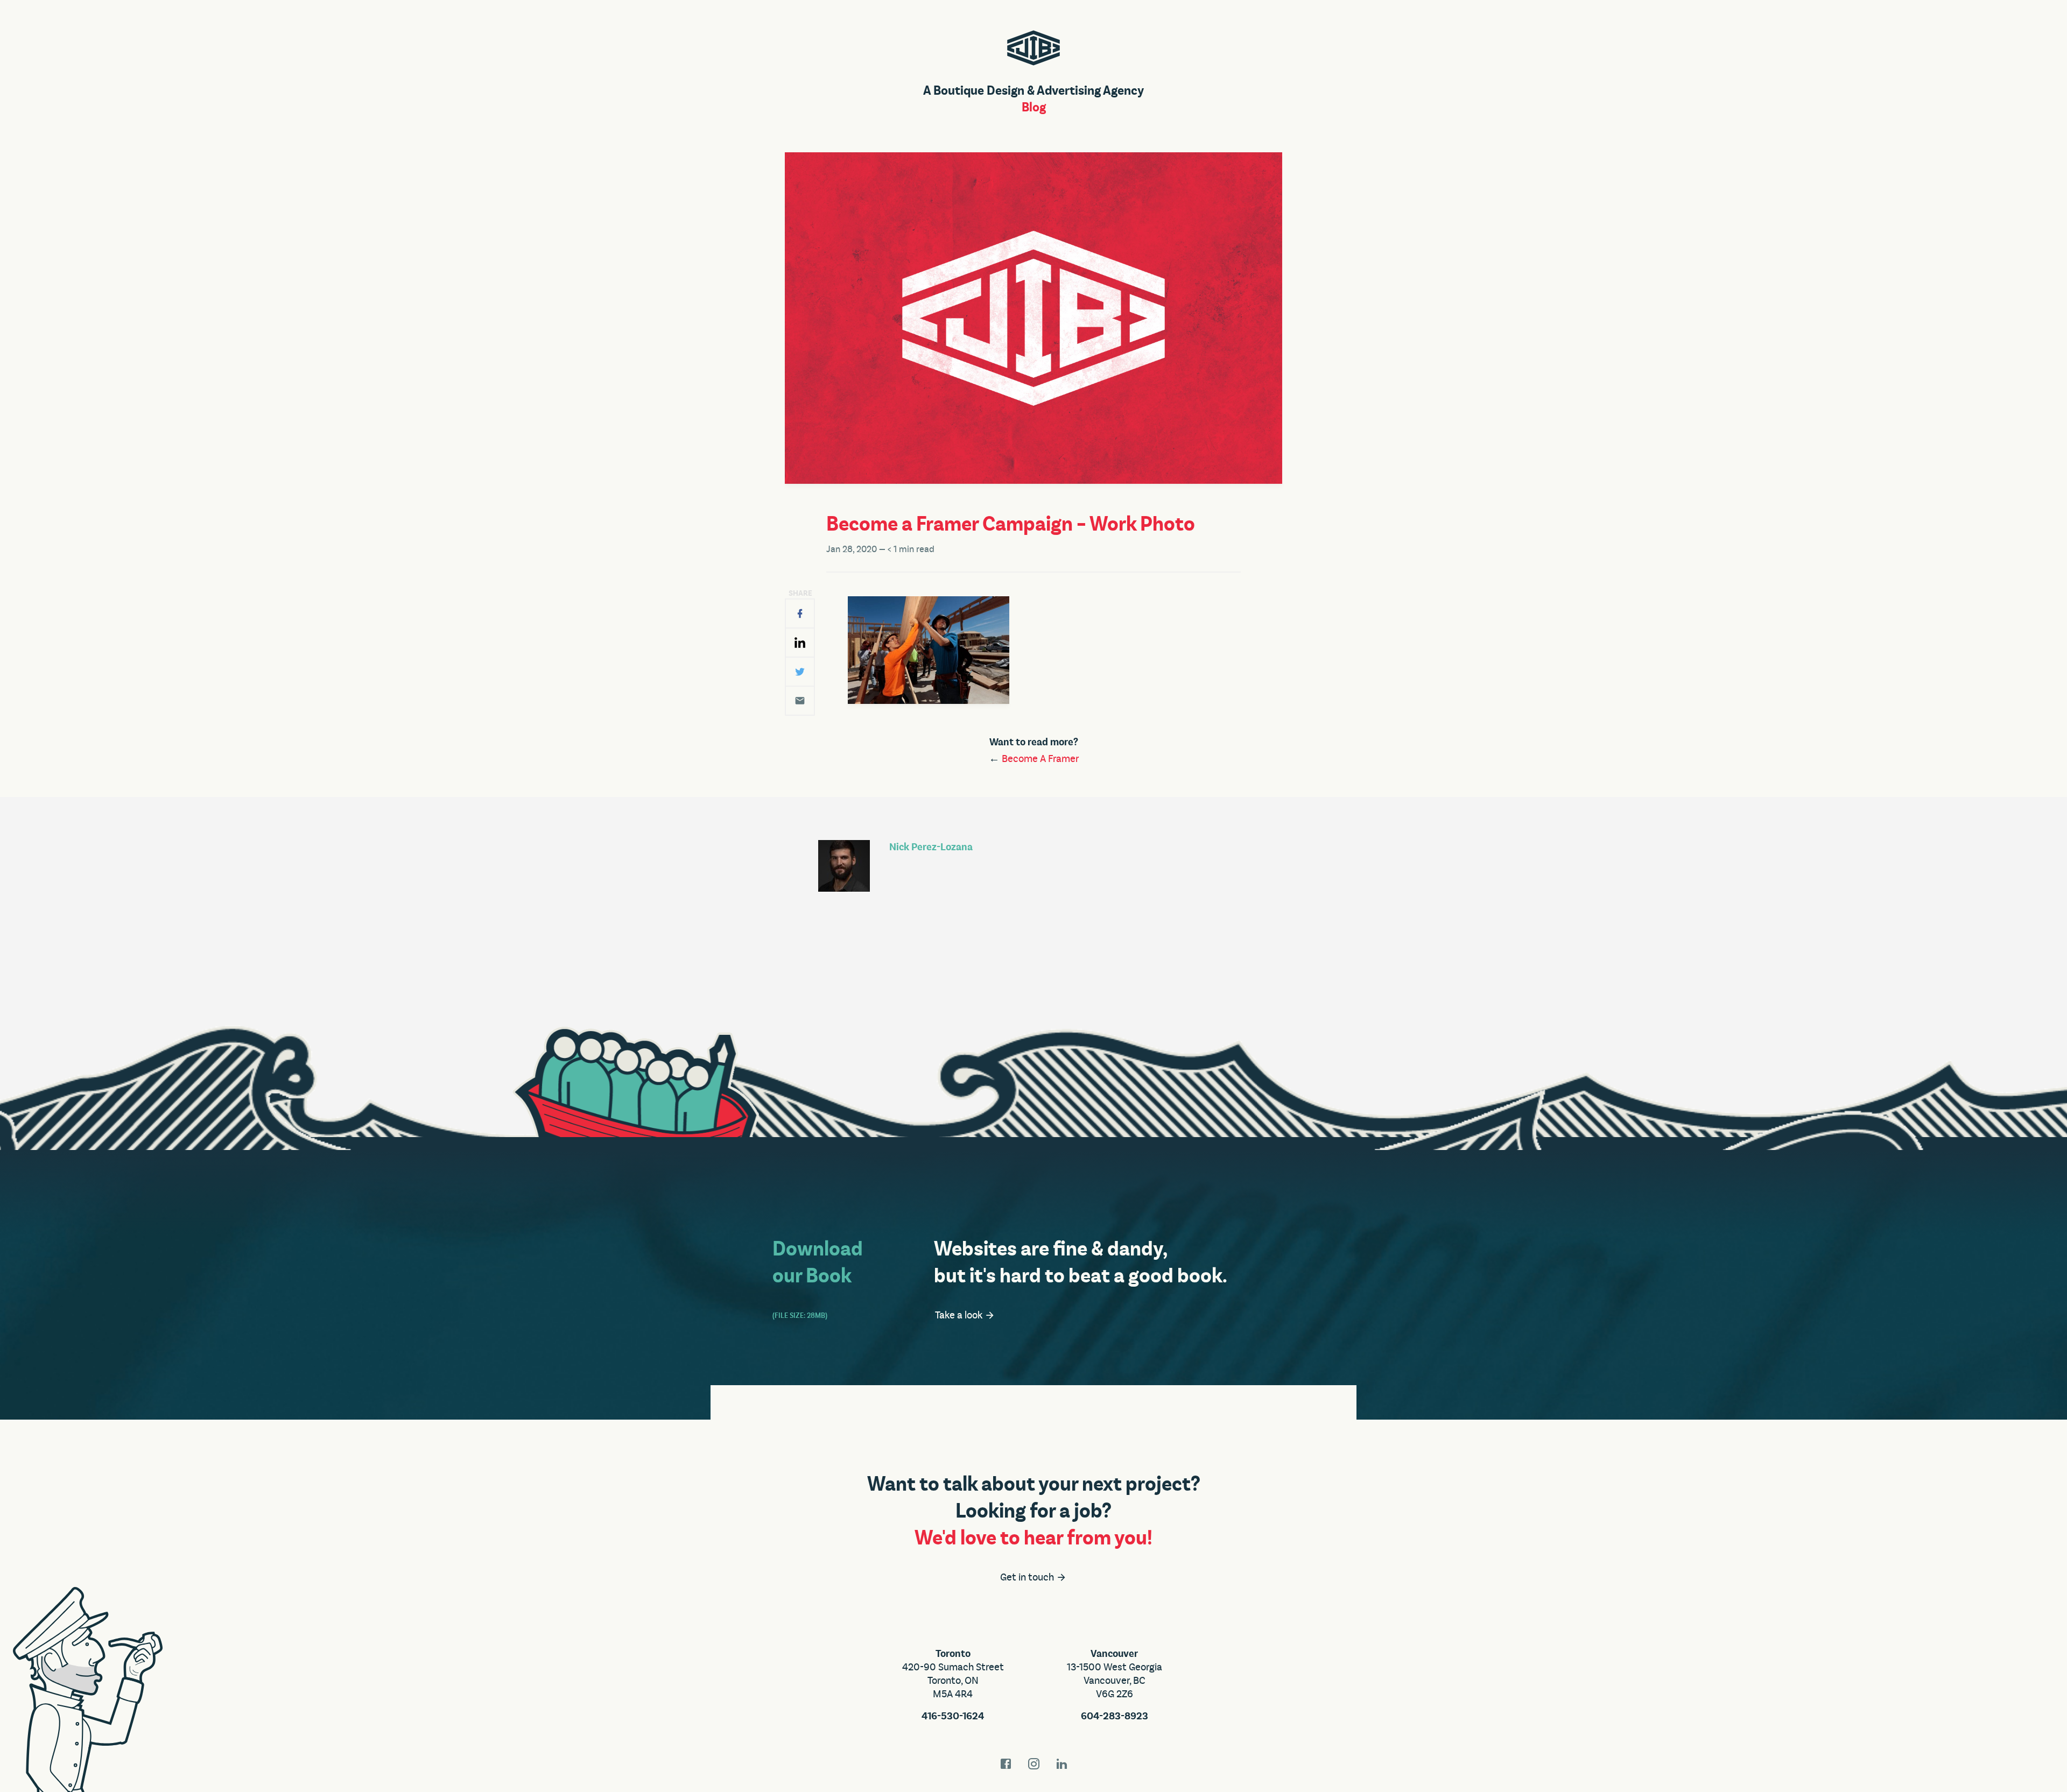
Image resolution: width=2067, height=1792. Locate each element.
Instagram (1033, 1764)
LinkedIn (1061, 1764)
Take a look (960, 1315)
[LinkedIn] (800, 643)
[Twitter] (800, 672)
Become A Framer (1040, 759)
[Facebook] (800, 613)
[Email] (800, 701)
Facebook (1006, 1764)
